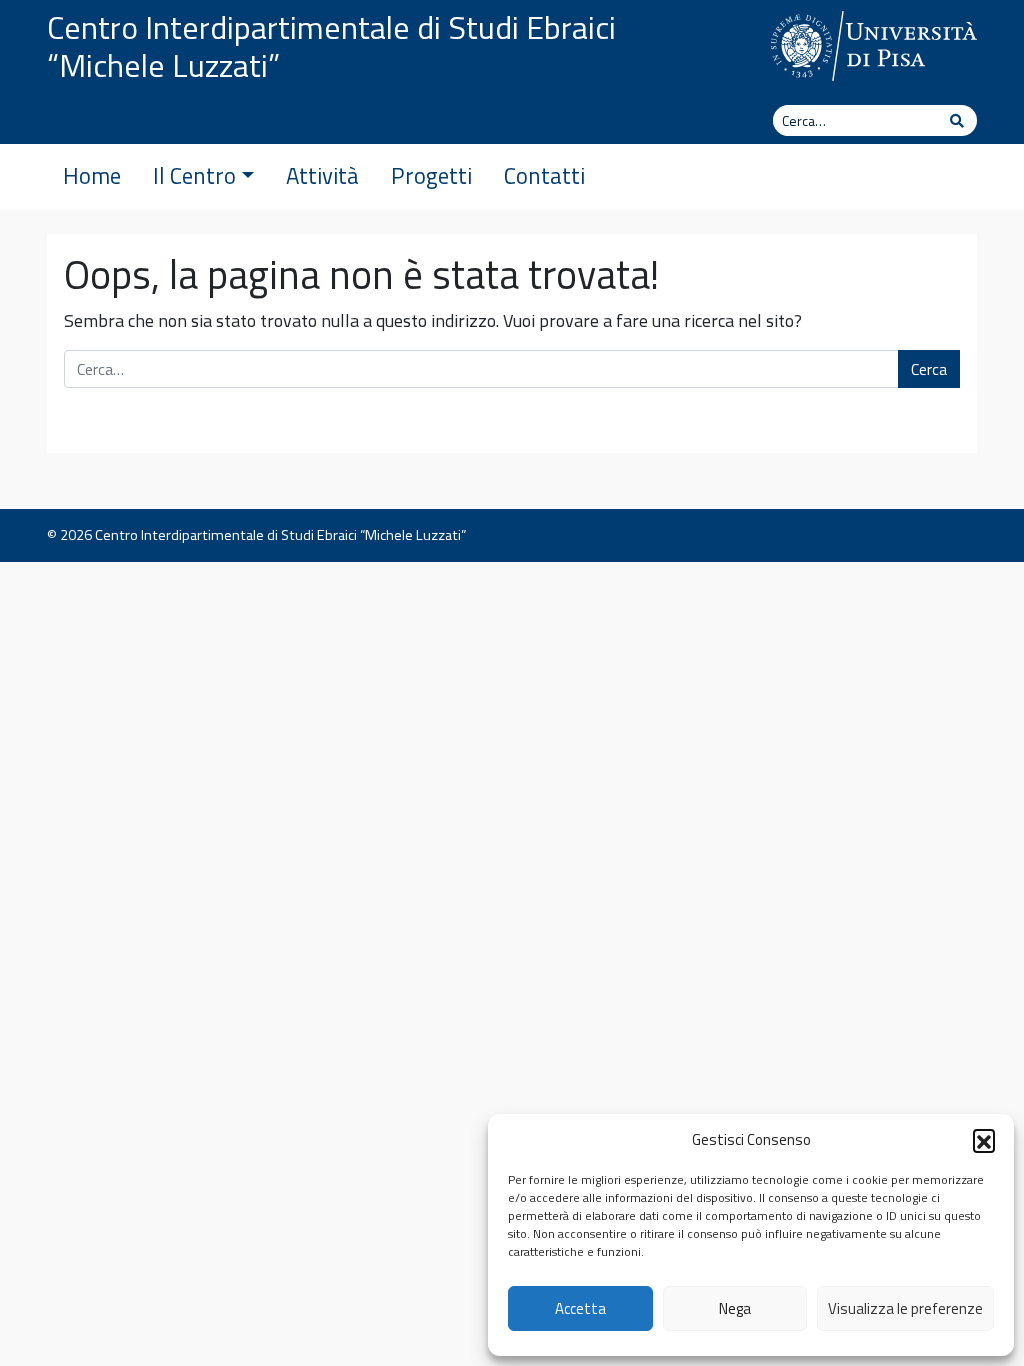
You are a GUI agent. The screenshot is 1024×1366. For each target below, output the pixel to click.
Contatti (544, 176)
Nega (735, 1308)
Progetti (431, 176)
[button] (984, 1140)
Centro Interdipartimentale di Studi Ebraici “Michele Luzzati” (331, 46)
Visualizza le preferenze (905, 1308)
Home (92, 176)
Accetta (580, 1308)
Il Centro (194, 176)
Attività (322, 176)
